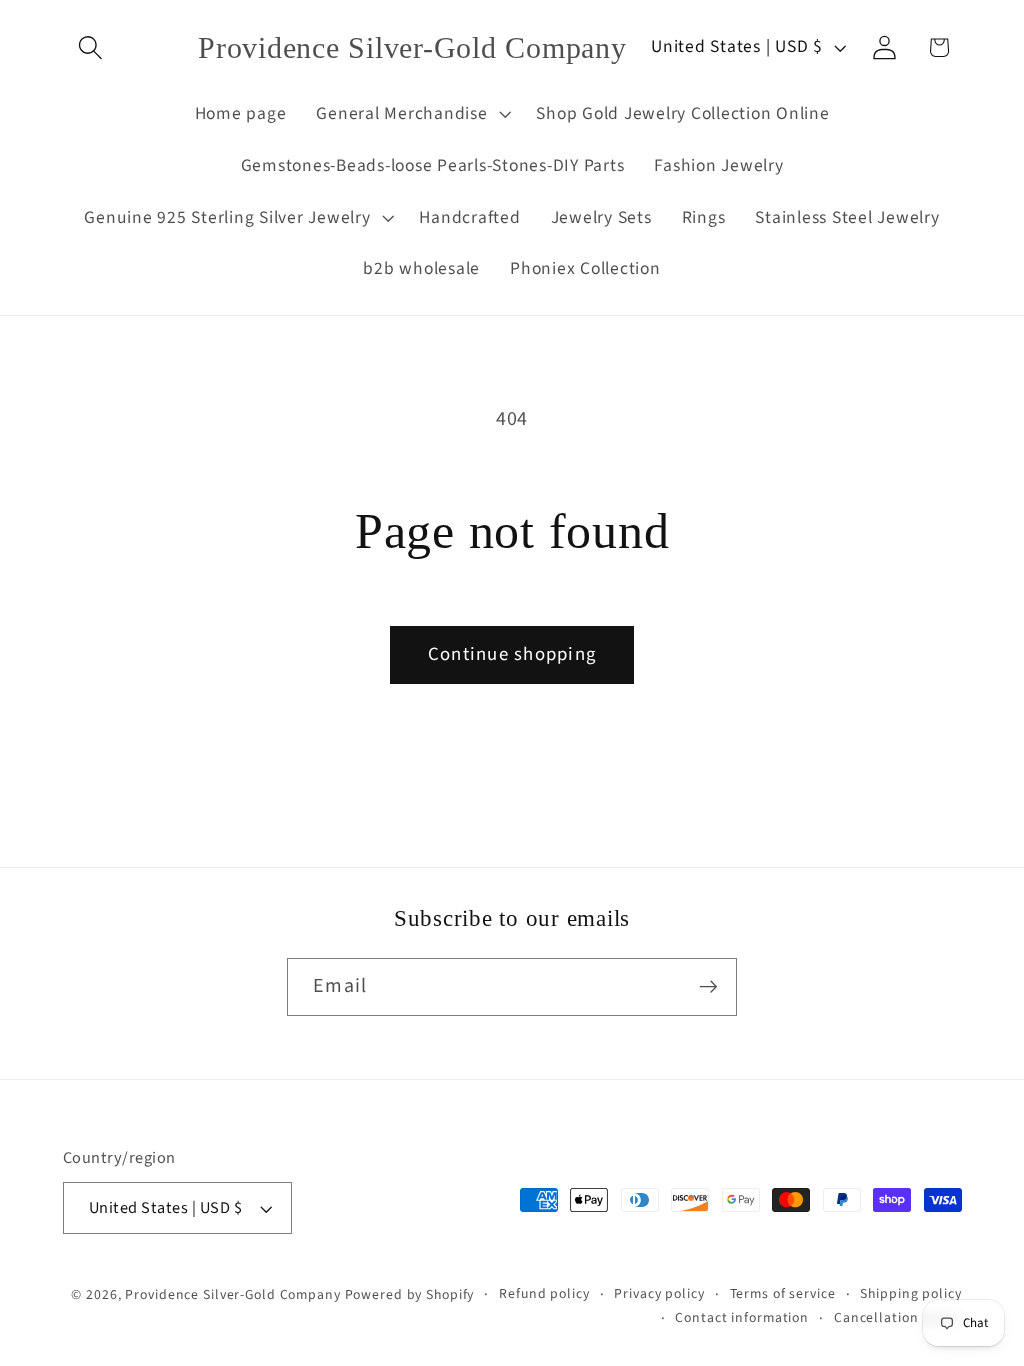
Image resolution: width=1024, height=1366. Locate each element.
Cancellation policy (898, 1318)
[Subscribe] (708, 987)
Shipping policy (910, 1294)
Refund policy (544, 1294)
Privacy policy (659, 1294)
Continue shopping (512, 654)
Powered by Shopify (410, 1295)
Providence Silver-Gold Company (232, 1295)
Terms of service (783, 1294)
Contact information (742, 1318)
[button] (90, 47)
